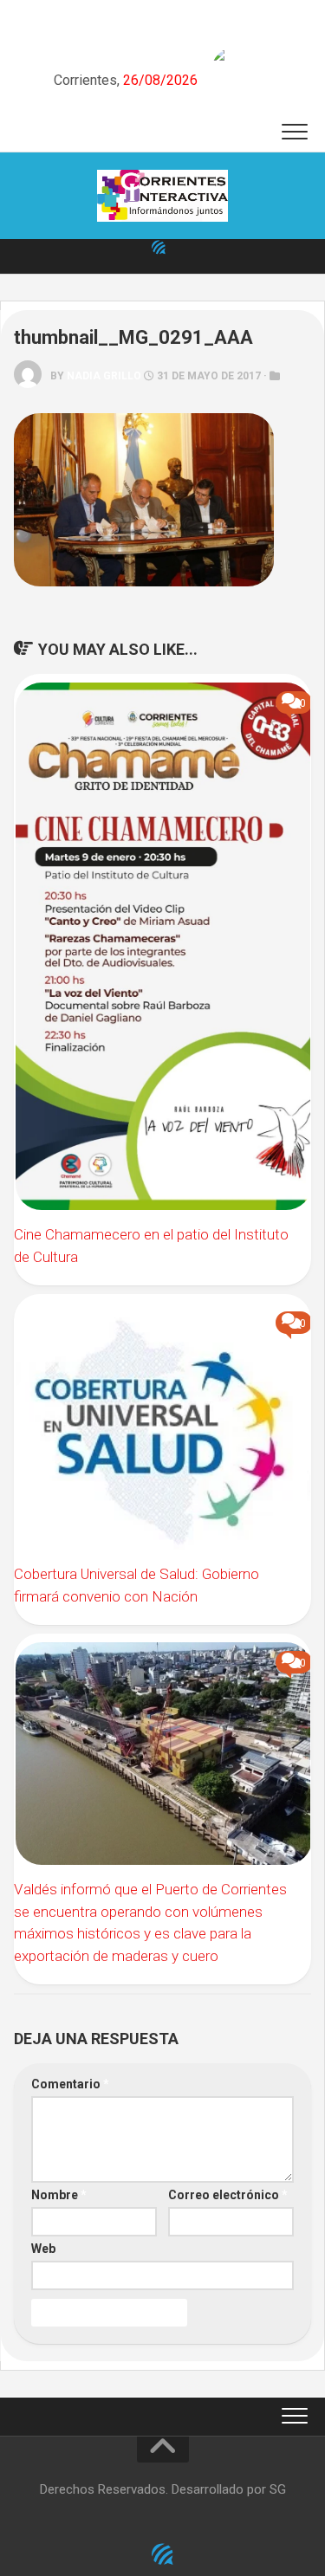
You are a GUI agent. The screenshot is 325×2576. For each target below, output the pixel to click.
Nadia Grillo (104, 376)
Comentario (70, 2084)
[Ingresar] (159, 247)
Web (43, 2249)
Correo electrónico (228, 2195)
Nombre (59, 2195)
